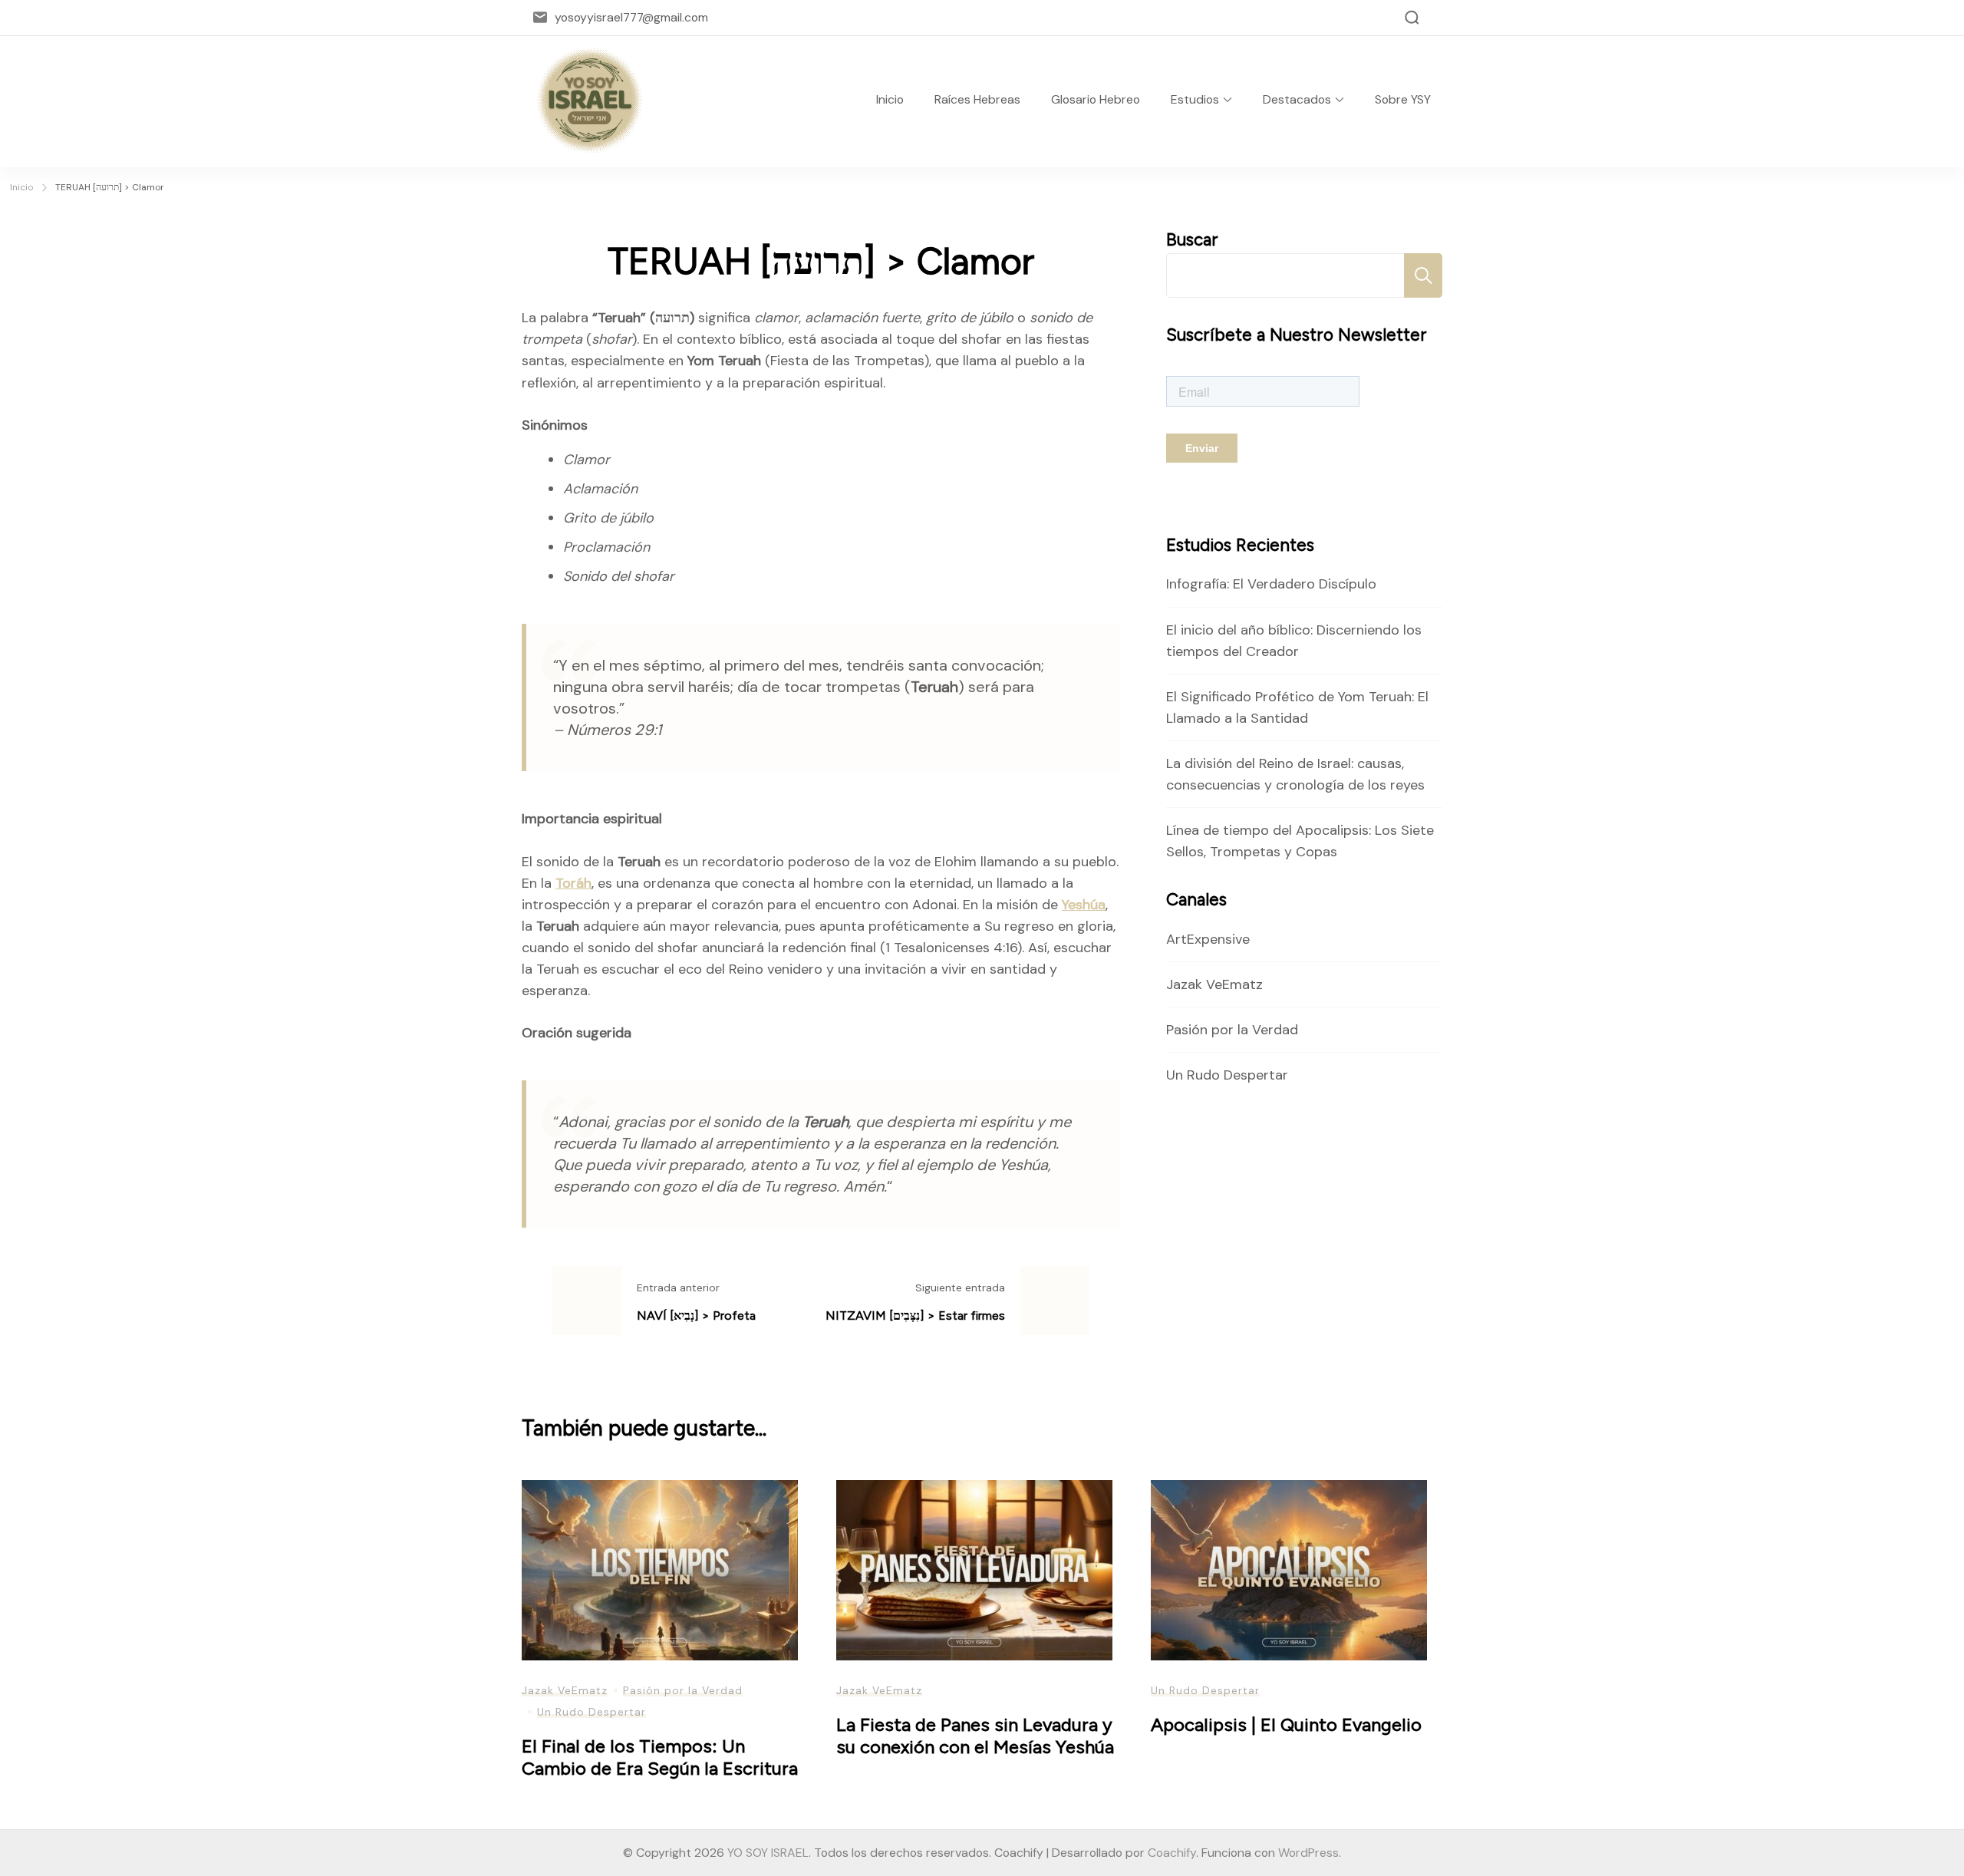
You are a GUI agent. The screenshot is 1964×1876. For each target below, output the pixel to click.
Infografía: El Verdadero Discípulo (1271, 584)
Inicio (890, 99)
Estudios (1195, 99)
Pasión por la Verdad (1232, 1030)
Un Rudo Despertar (1227, 1075)
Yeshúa (1084, 905)
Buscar (1192, 240)
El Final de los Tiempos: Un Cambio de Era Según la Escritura (660, 1757)
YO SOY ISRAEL (768, 1853)
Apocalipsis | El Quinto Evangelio (1286, 1724)
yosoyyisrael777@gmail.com (631, 17)
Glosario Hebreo (1096, 99)
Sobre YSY (1403, 99)
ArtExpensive (1208, 939)
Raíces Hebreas (977, 99)
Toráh (573, 883)
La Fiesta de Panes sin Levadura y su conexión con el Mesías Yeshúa (975, 1736)
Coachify (1172, 1853)
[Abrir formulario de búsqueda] (1412, 18)
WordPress (1308, 1853)
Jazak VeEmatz (1214, 984)
